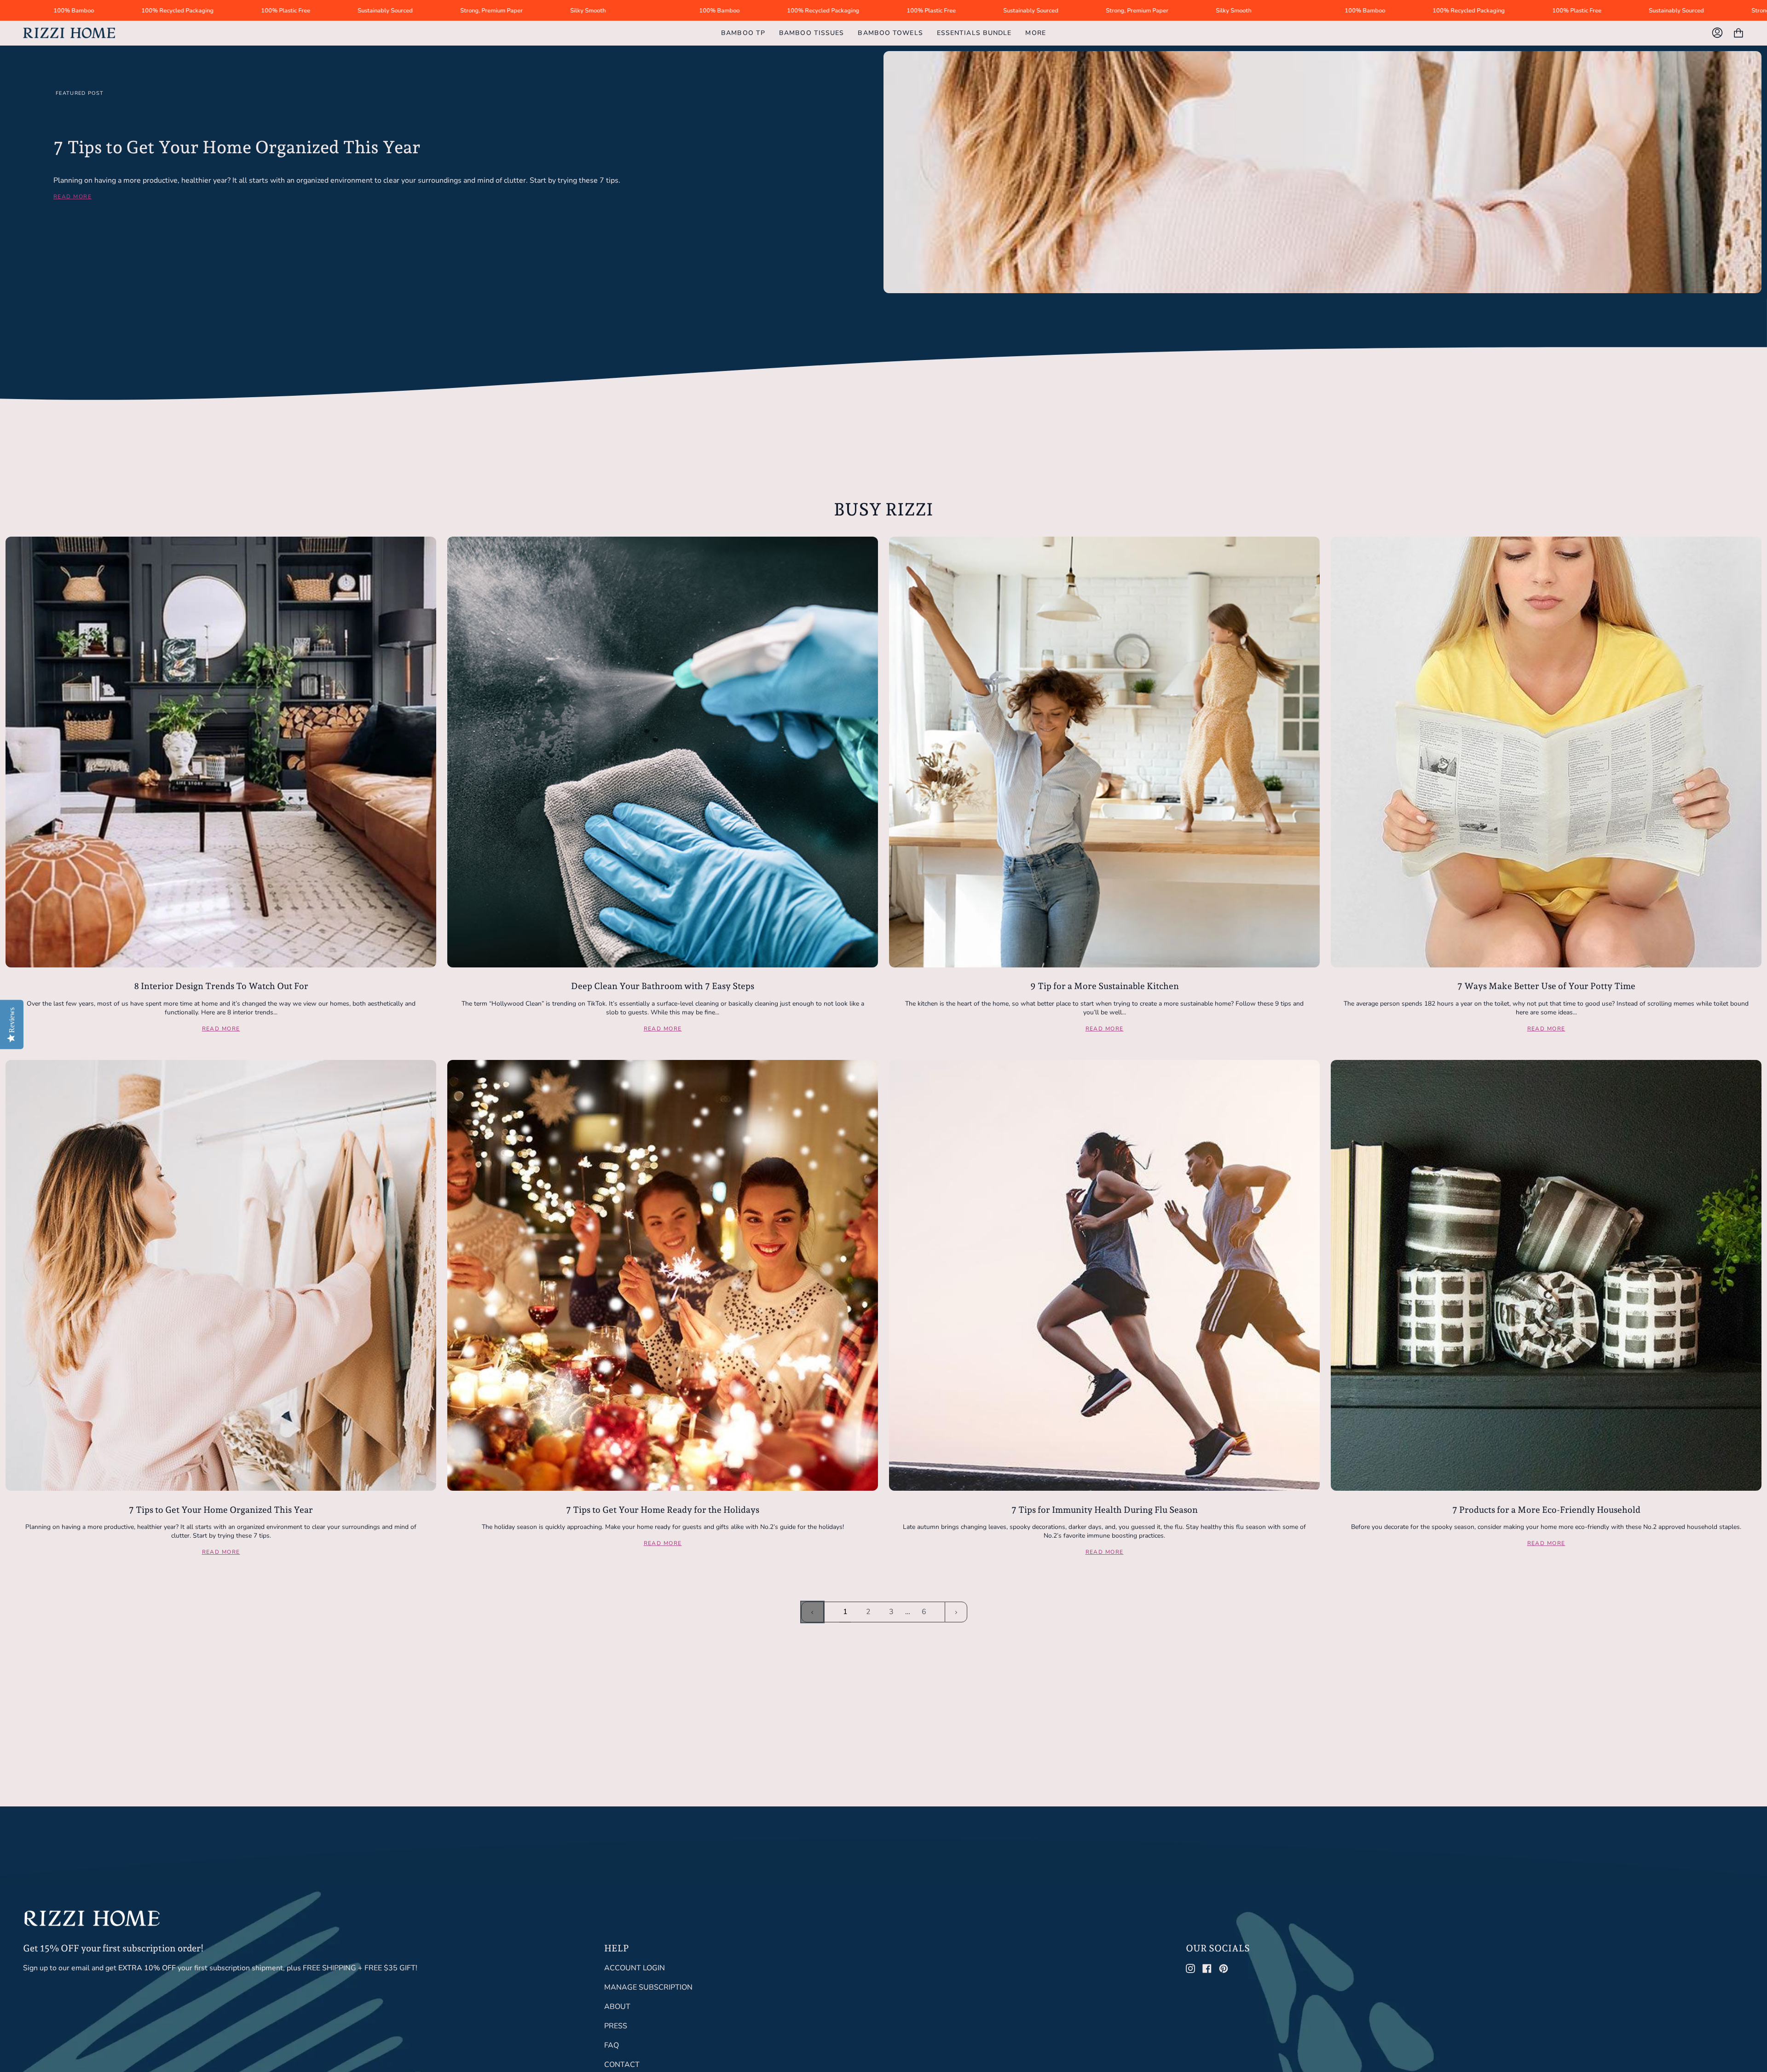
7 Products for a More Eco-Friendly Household (1546, 1510)
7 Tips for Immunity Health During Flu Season (1105, 1510)
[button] (1035, 33)
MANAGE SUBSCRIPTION (648, 1987)
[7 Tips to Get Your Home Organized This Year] (221, 1275)
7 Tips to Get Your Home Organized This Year (237, 147)
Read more (72, 197)
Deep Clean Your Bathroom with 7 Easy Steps (663, 986)
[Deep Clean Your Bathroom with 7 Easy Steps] (663, 752)
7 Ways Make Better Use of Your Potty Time (1546, 986)
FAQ (612, 2045)
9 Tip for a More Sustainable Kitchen (1105, 986)
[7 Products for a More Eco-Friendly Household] (1546, 1275)
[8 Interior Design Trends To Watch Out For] (221, 752)
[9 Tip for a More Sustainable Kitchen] (1104, 752)
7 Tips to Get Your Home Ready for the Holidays (663, 1510)
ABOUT (617, 2007)
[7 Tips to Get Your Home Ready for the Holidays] (663, 1275)
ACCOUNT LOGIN (635, 1968)
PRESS (616, 2026)
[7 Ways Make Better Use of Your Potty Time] (1546, 752)
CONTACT (622, 2065)
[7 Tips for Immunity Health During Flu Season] (1104, 1275)
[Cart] (1738, 33)
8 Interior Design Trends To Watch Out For (221, 986)
